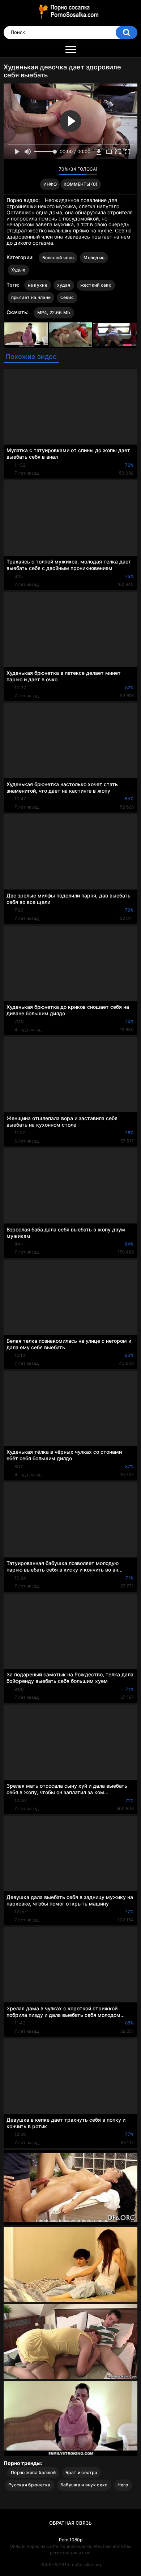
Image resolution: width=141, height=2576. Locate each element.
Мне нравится (42, 171)
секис (67, 297)
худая (64, 285)
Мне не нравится (52, 171)
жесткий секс (96, 285)
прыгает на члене (31, 297)
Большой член (58, 258)
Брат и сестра (81, 2472)
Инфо (50, 184)
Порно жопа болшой (33, 2472)
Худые (18, 270)
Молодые (94, 258)
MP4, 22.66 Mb (54, 312)
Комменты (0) (81, 184)
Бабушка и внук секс (84, 2485)
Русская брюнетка (29, 2485)
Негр (123, 2485)
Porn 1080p (71, 2540)
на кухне (38, 285)
